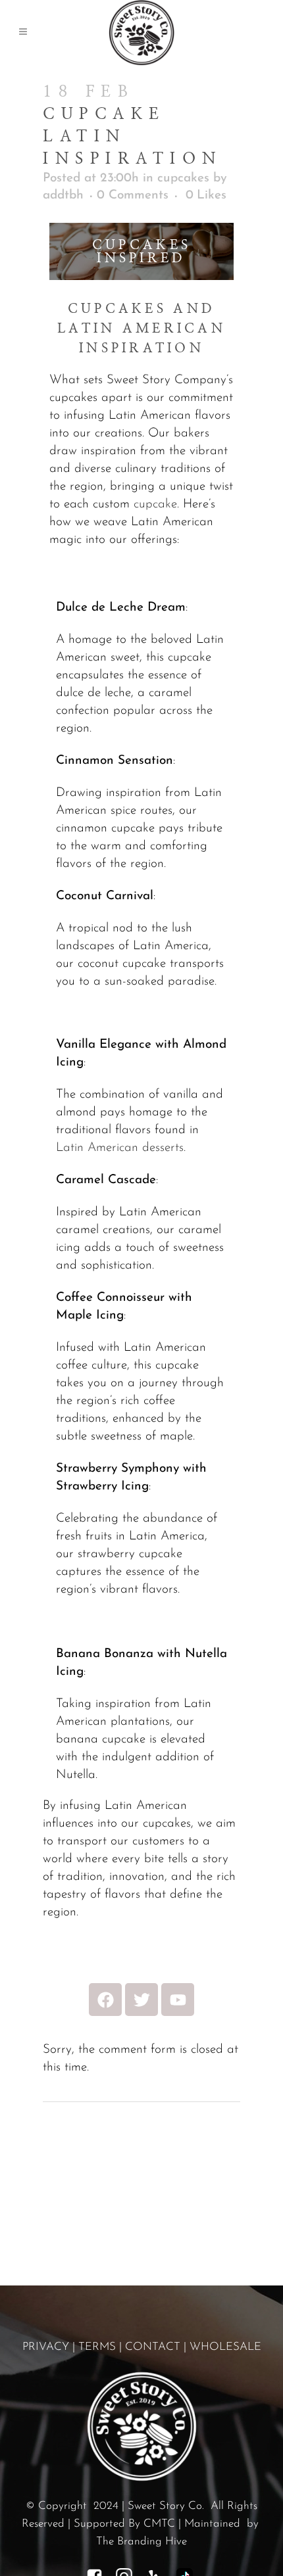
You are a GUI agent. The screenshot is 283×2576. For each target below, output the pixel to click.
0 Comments (133, 196)
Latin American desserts (120, 1148)
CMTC (159, 2524)
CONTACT (153, 2347)
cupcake (155, 504)
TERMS (97, 2347)
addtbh (63, 196)
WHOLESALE (225, 2347)
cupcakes (183, 178)
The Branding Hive (141, 2541)
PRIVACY (46, 2347)
